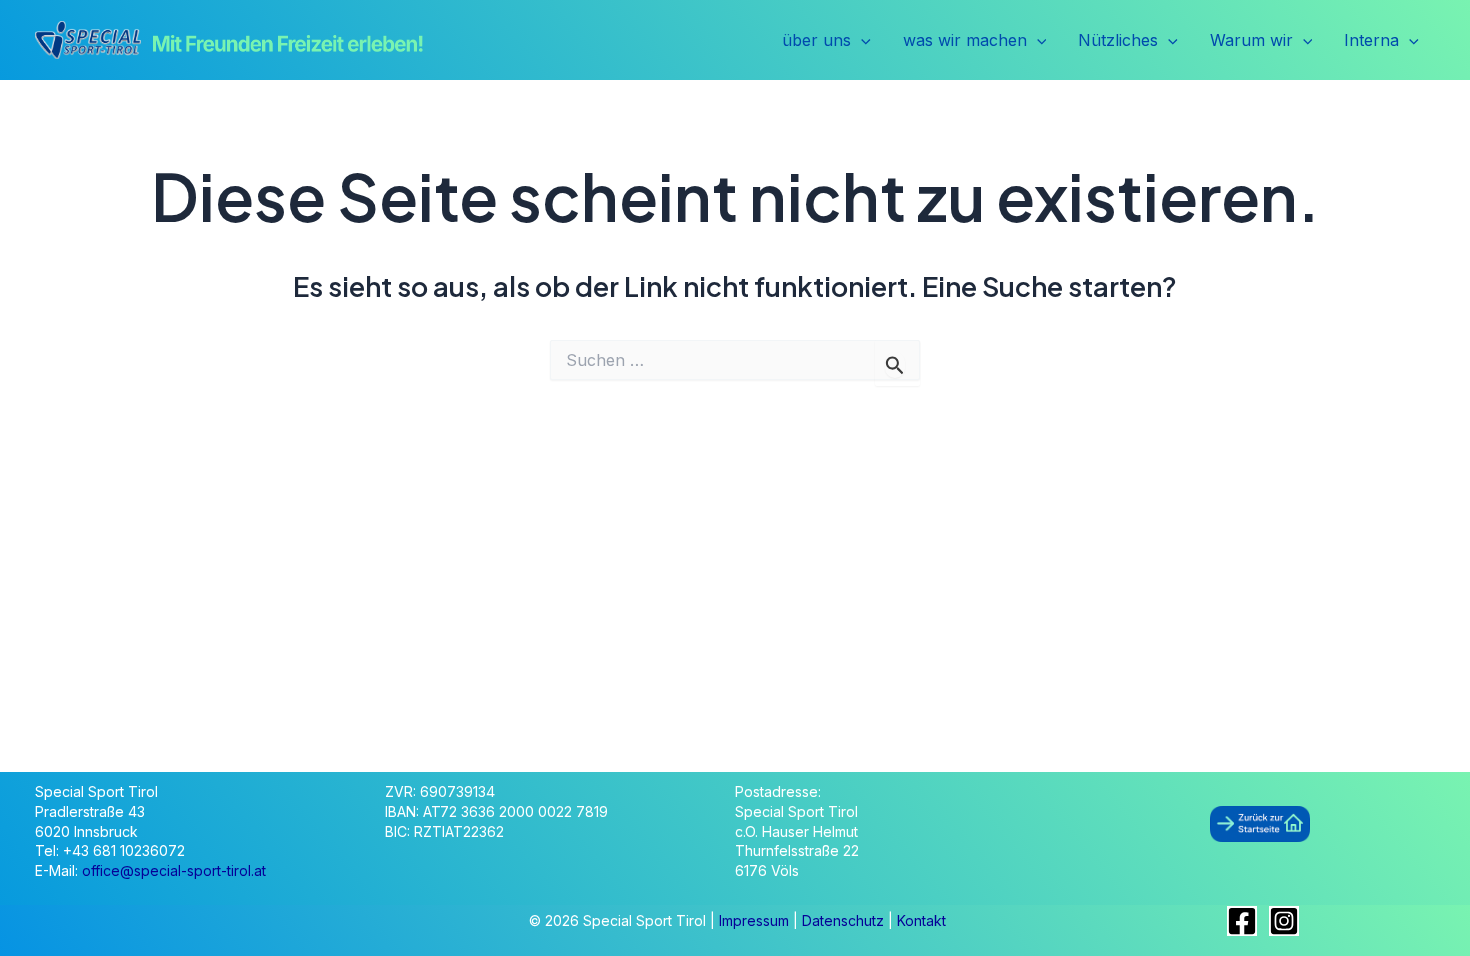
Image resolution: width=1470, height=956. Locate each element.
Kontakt (921, 920)
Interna (1371, 40)
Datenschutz (845, 920)
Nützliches (1118, 40)
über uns (816, 40)
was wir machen (965, 40)
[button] (861, 41)
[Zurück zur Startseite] (1260, 822)
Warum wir (1251, 40)
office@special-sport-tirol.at (174, 870)
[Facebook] (1242, 921)
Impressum (756, 920)
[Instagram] (1284, 921)
